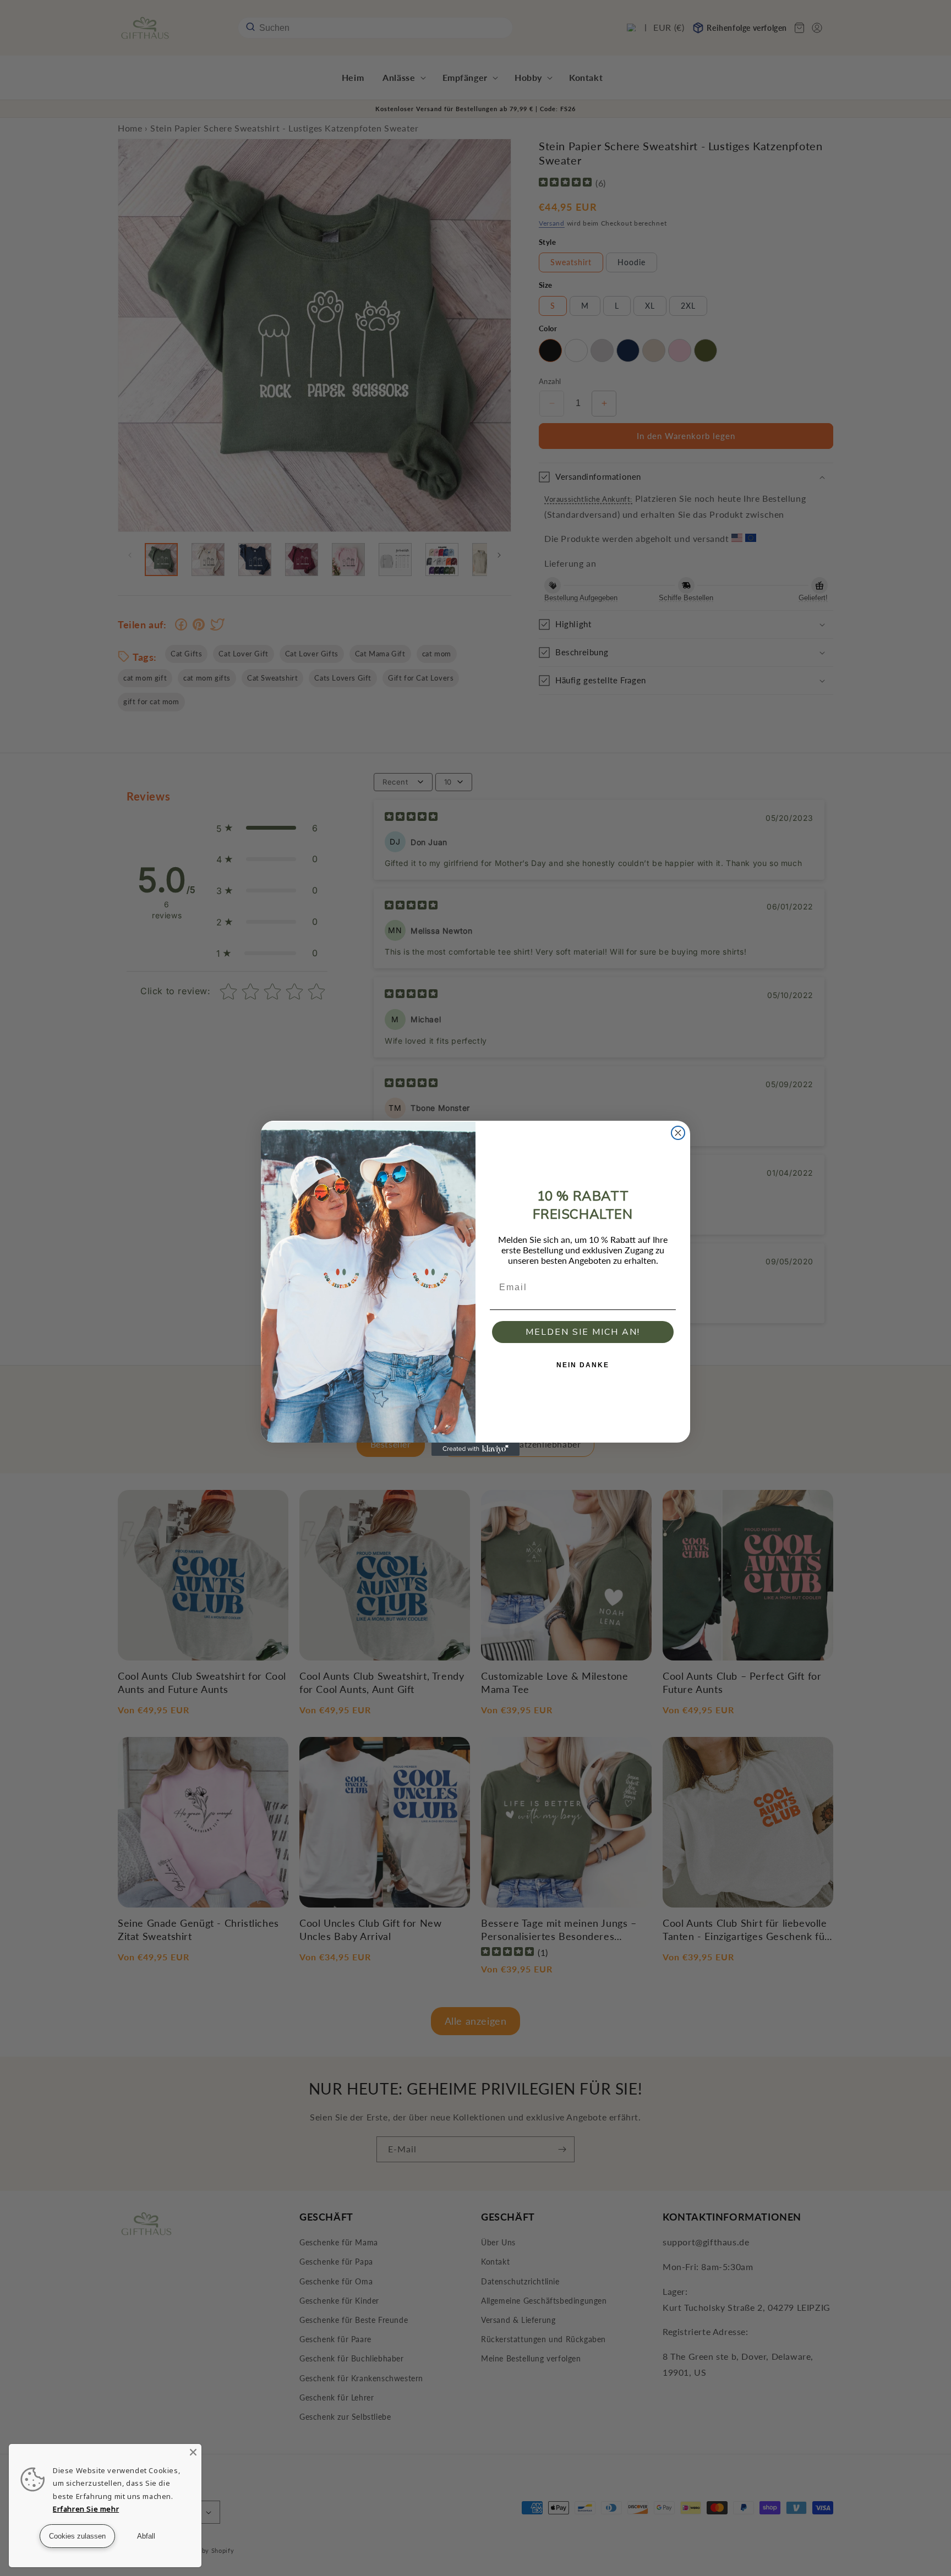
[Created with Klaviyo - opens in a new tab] (475, 1449)
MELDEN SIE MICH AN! (583, 1332)
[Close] (193, 2452)
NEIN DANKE (583, 1365)
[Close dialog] (678, 1133)
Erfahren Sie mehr (86, 2509)
